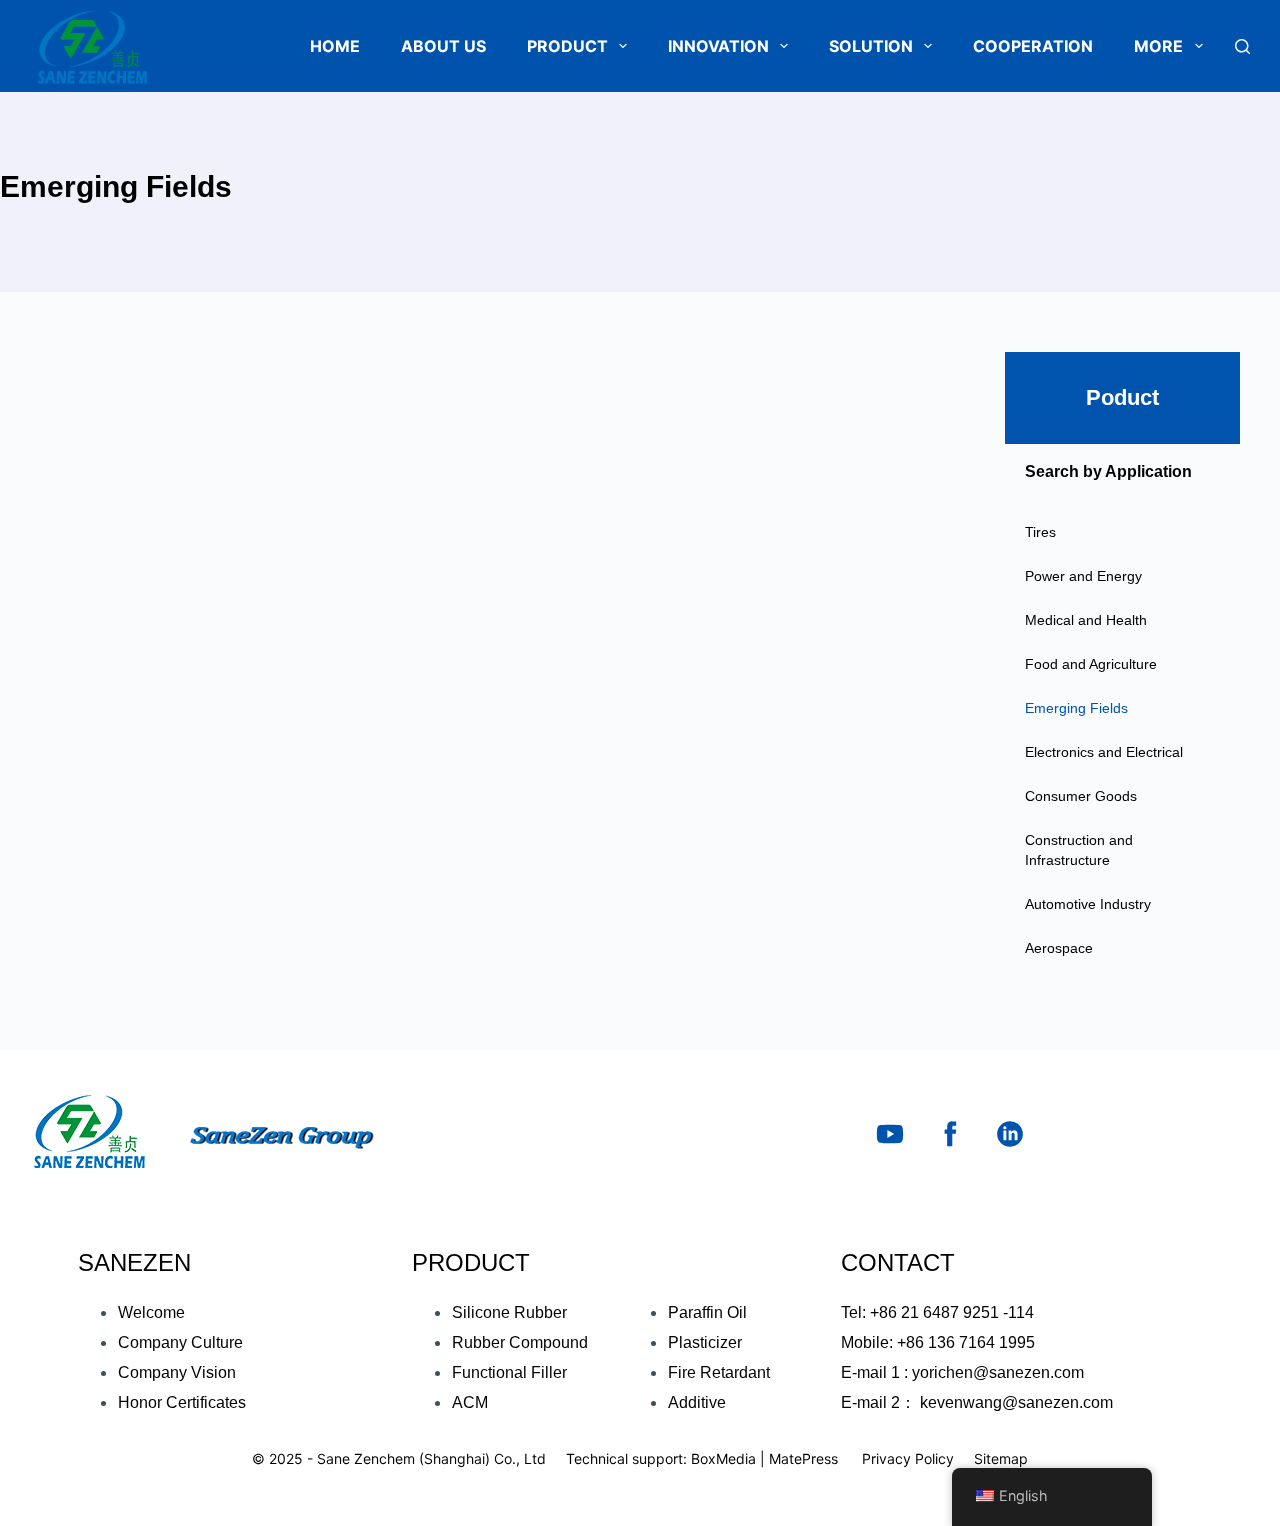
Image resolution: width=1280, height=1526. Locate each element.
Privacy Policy (908, 1458)
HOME (335, 46)
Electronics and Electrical (1104, 752)
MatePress (803, 1458)
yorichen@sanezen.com (998, 1372)
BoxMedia (723, 1458)
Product (567, 46)
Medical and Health (1086, 620)
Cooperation (1033, 46)
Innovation (718, 46)
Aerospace (1059, 948)
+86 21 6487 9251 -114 (952, 1312)
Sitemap (1001, 1458)
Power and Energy (1083, 576)
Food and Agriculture (1091, 664)
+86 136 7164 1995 (966, 1342)
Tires (1040, 532)
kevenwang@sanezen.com (1016, 1402)
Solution (871, 46)
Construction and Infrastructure (1079, 850)
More (1158, 46)
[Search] (1242, 46)
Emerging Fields (1076, 708)
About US (443, 46)
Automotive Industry (1088, 904)
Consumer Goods (1081, 796)
